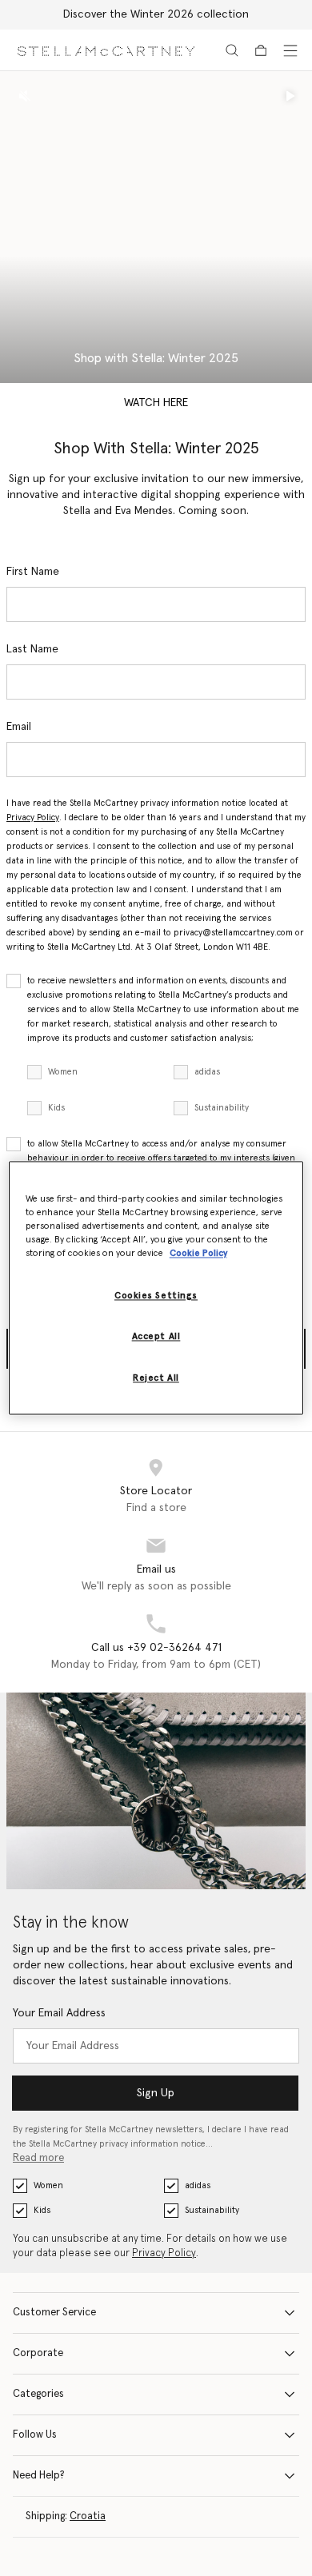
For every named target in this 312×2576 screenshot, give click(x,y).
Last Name (32, 649)
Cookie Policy (198, 1254)
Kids (56, 1108)
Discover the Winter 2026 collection (156, 14)
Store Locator (156, 1491)
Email (19, 727)
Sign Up (156, 2093)
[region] (156, 1288)
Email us (156, 1569)
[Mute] (25, 96)
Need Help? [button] (39, 2476)
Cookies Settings (156, 1296)
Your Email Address (59, 2013)
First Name (33, 572)
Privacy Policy (33, 817)
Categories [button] (38, 2394)
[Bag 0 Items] (261, 50)
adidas (207, 1072)
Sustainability (222, 1108)
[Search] (232, 50)
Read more (38, 2158)
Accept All (156, 1337)
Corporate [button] (38, 2353)
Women (63, 1072)
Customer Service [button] (54, 2313)
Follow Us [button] (35, 2435)
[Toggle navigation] (290, 50)
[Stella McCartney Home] (106, 50)
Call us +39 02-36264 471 (156, 1648)
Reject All (156, 1379)
